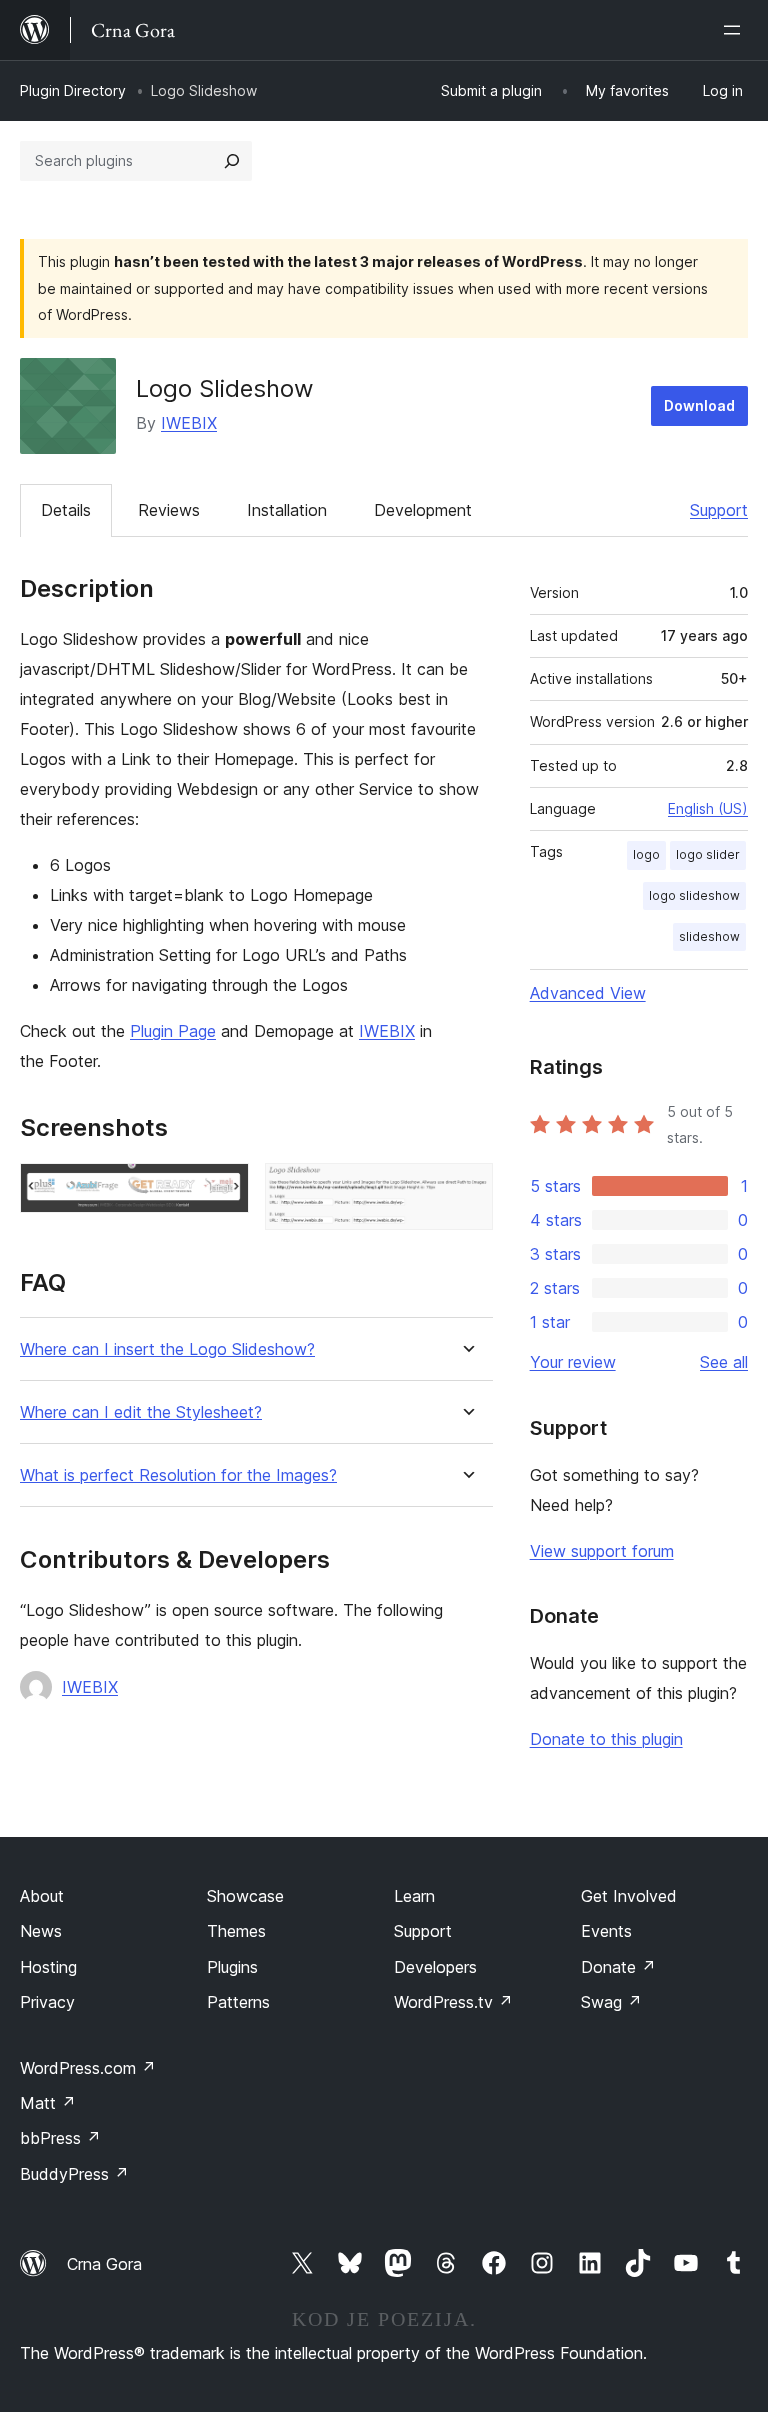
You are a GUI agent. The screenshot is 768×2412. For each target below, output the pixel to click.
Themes (236, 1931)
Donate (618, 1967)
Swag (611, 2002)
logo (646, 854)
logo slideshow (694, 895)
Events (606, 1931)
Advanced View (588, 993)
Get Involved (629, 1896)
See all (724, 1362)
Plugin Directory (73, 90)
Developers (435, 1967)
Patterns (238, 2002)
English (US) (708, 808)
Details (66, 510)
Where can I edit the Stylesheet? (141, 1412)
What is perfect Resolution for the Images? (178, 1475)
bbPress (60, 2138)
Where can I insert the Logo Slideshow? (167, 1349)
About (42, 1896)
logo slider (708, 854)
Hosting (48, 1967)
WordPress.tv (453, 2002)
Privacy (47, 2002)
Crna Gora (104, 2264)
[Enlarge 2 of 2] (466, 1190)
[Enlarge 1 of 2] (222, 1190)
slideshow (709, 936)
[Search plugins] (232, 161)
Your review (573, 1362)
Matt (48, 2103)
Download (699, 405)
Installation (287, 510)
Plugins (232, 1967)
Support (719, 510)
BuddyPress (74, 2174)
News (41, 1931)
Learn (414, 1896)
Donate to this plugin (606, 1739)
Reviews (169, 510)
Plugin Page (173, 1031)
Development (423, 510)
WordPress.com (88, 2068)
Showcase (245, 1896)
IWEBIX (189, 423)
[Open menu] (736, 30)
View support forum (602, 1551)
